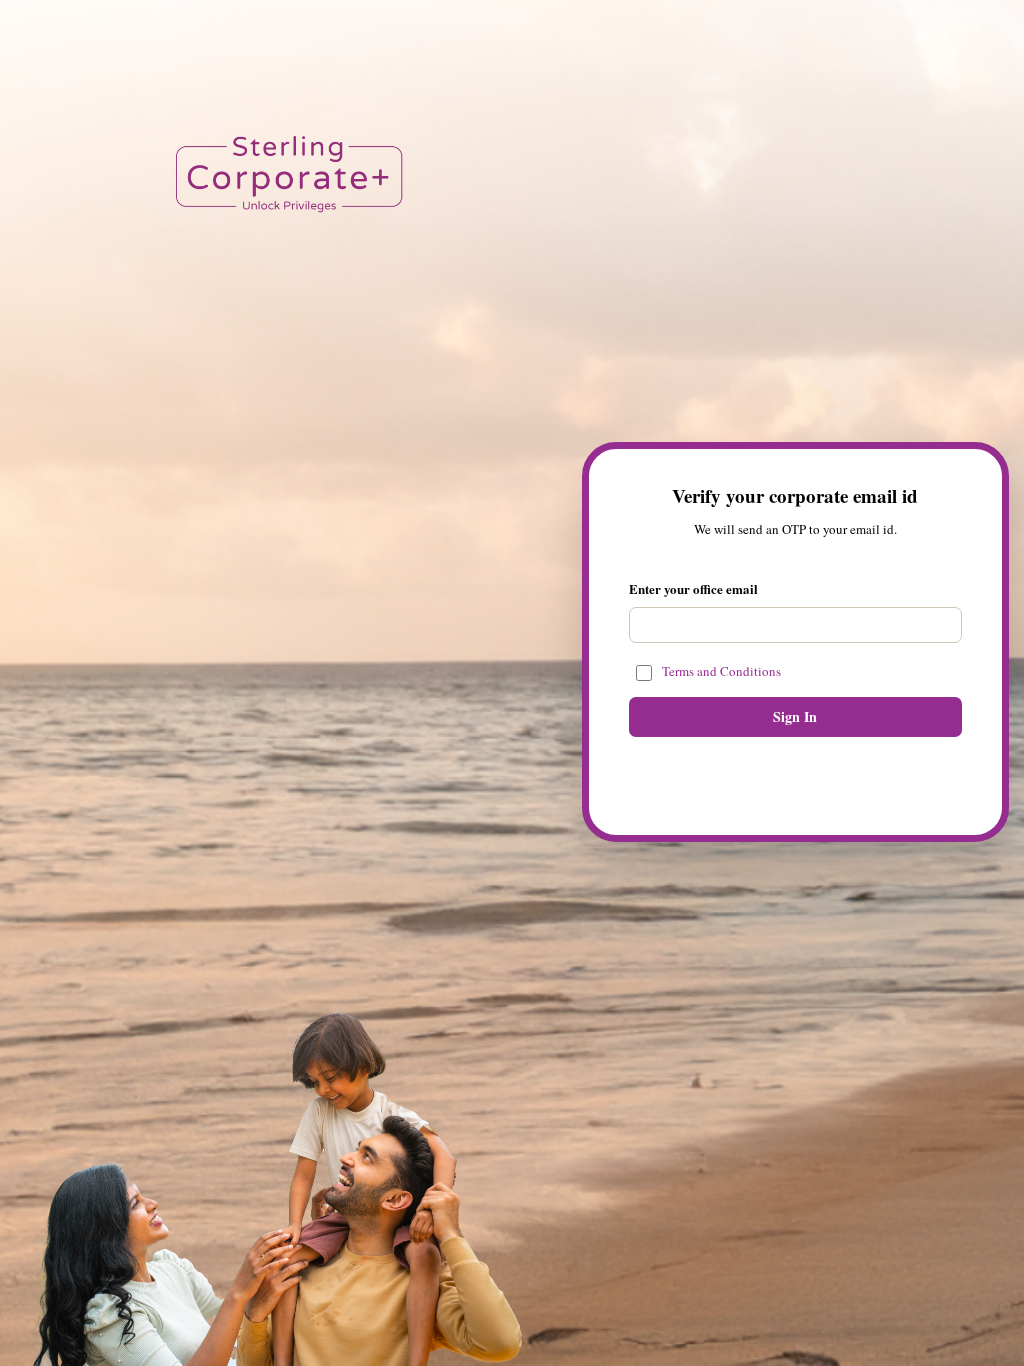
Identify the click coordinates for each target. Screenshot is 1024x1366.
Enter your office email (693, 589)
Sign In (795, 716)
